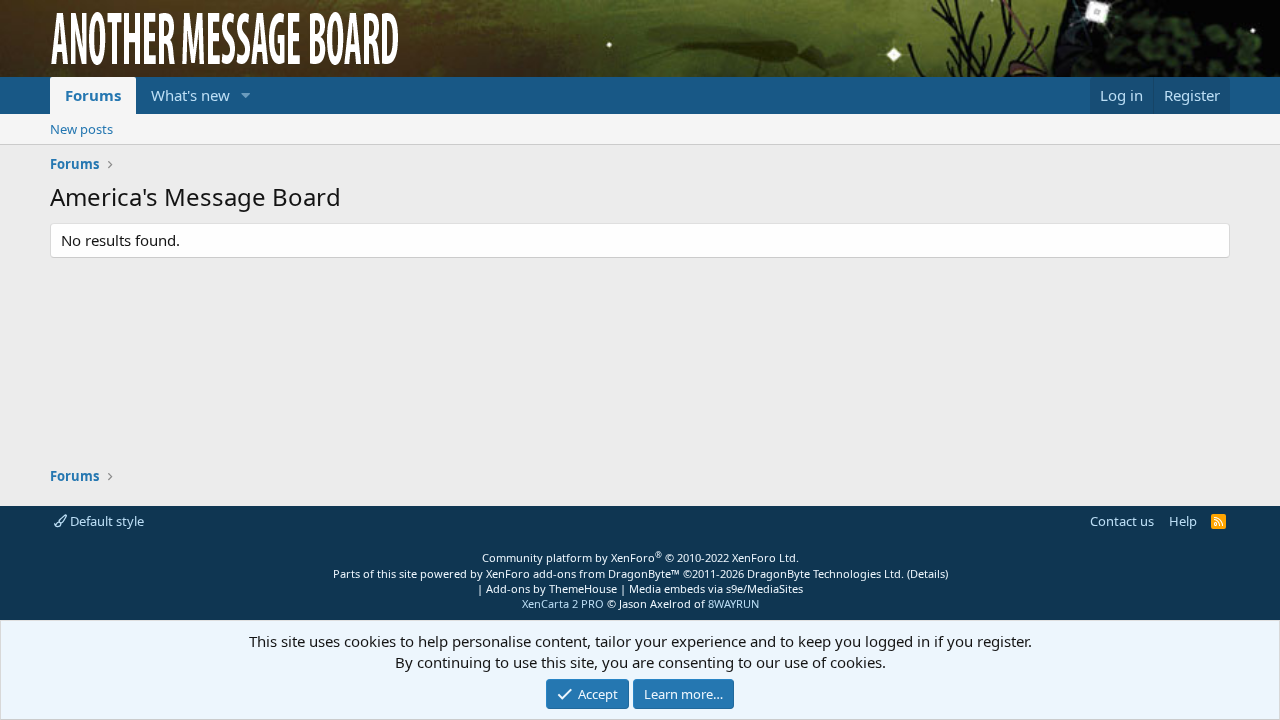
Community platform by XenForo (640, 557)
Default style (105, 521)
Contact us (1122, 521)
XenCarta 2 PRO (563, 603)
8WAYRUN (733, 603)
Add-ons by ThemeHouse (551, 588)
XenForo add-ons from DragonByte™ (583, 573)
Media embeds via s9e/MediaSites (716, 588)
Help (1183, 521)
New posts (81, 129)
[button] (246, 95)
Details (927, 573)
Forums (93, 95)
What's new (190, 95)
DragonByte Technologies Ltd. (825, 573)
